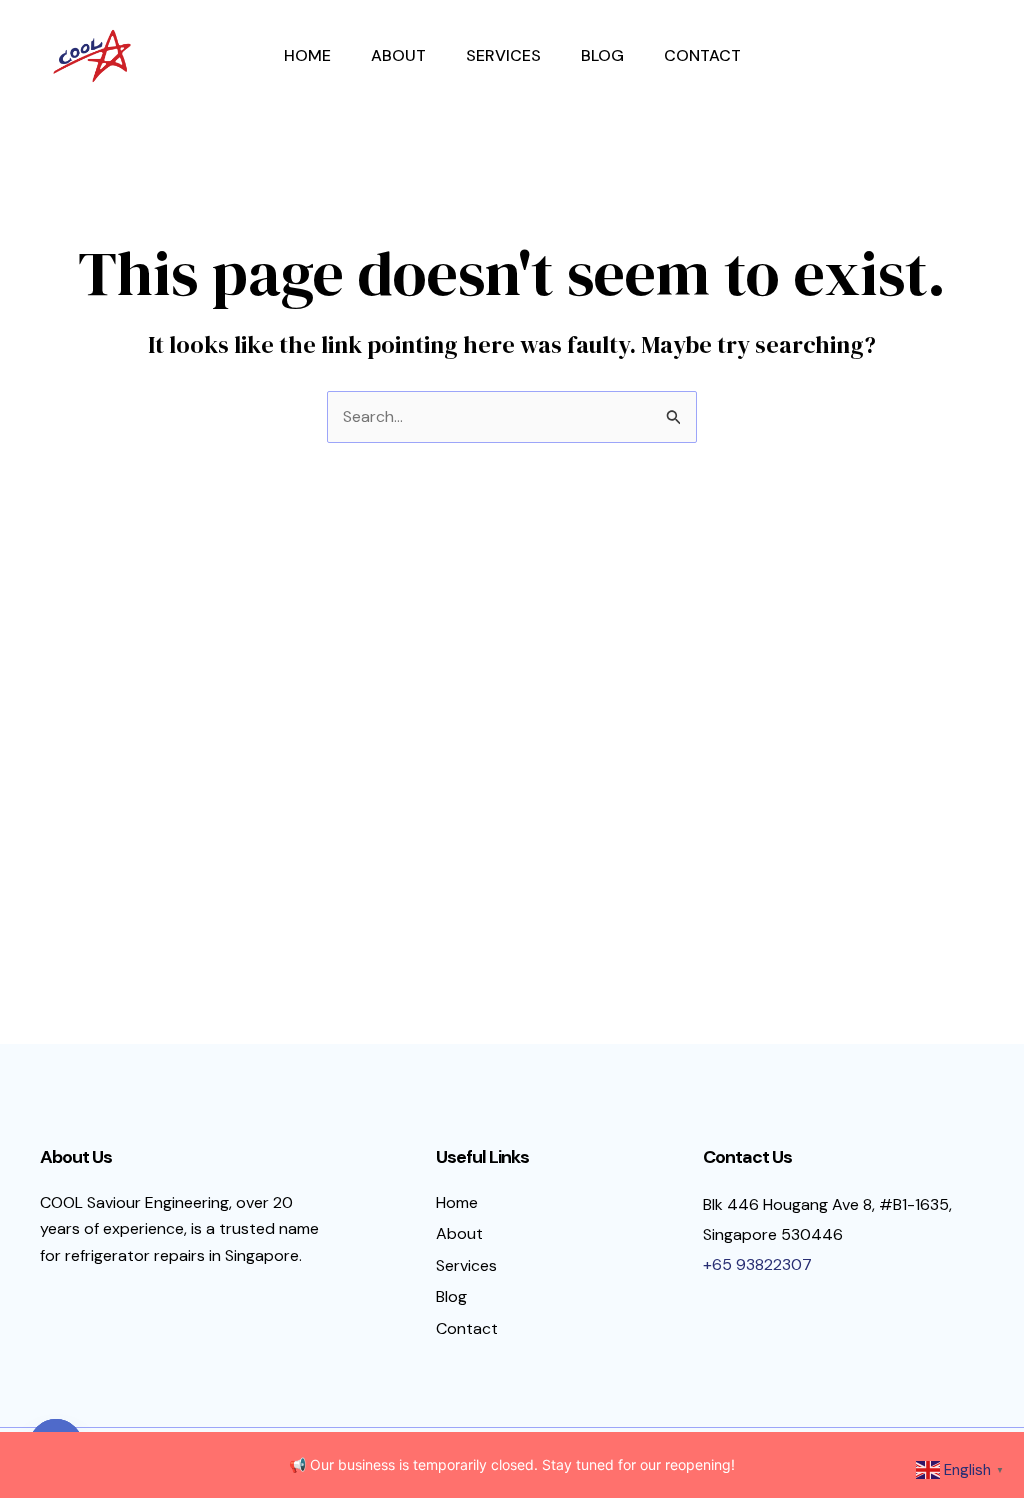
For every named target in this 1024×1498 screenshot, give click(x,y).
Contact (702, 55)
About (398, 55)
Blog (602, 55)
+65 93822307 (757, 1264)
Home (307, 55)
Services (503, 55)
